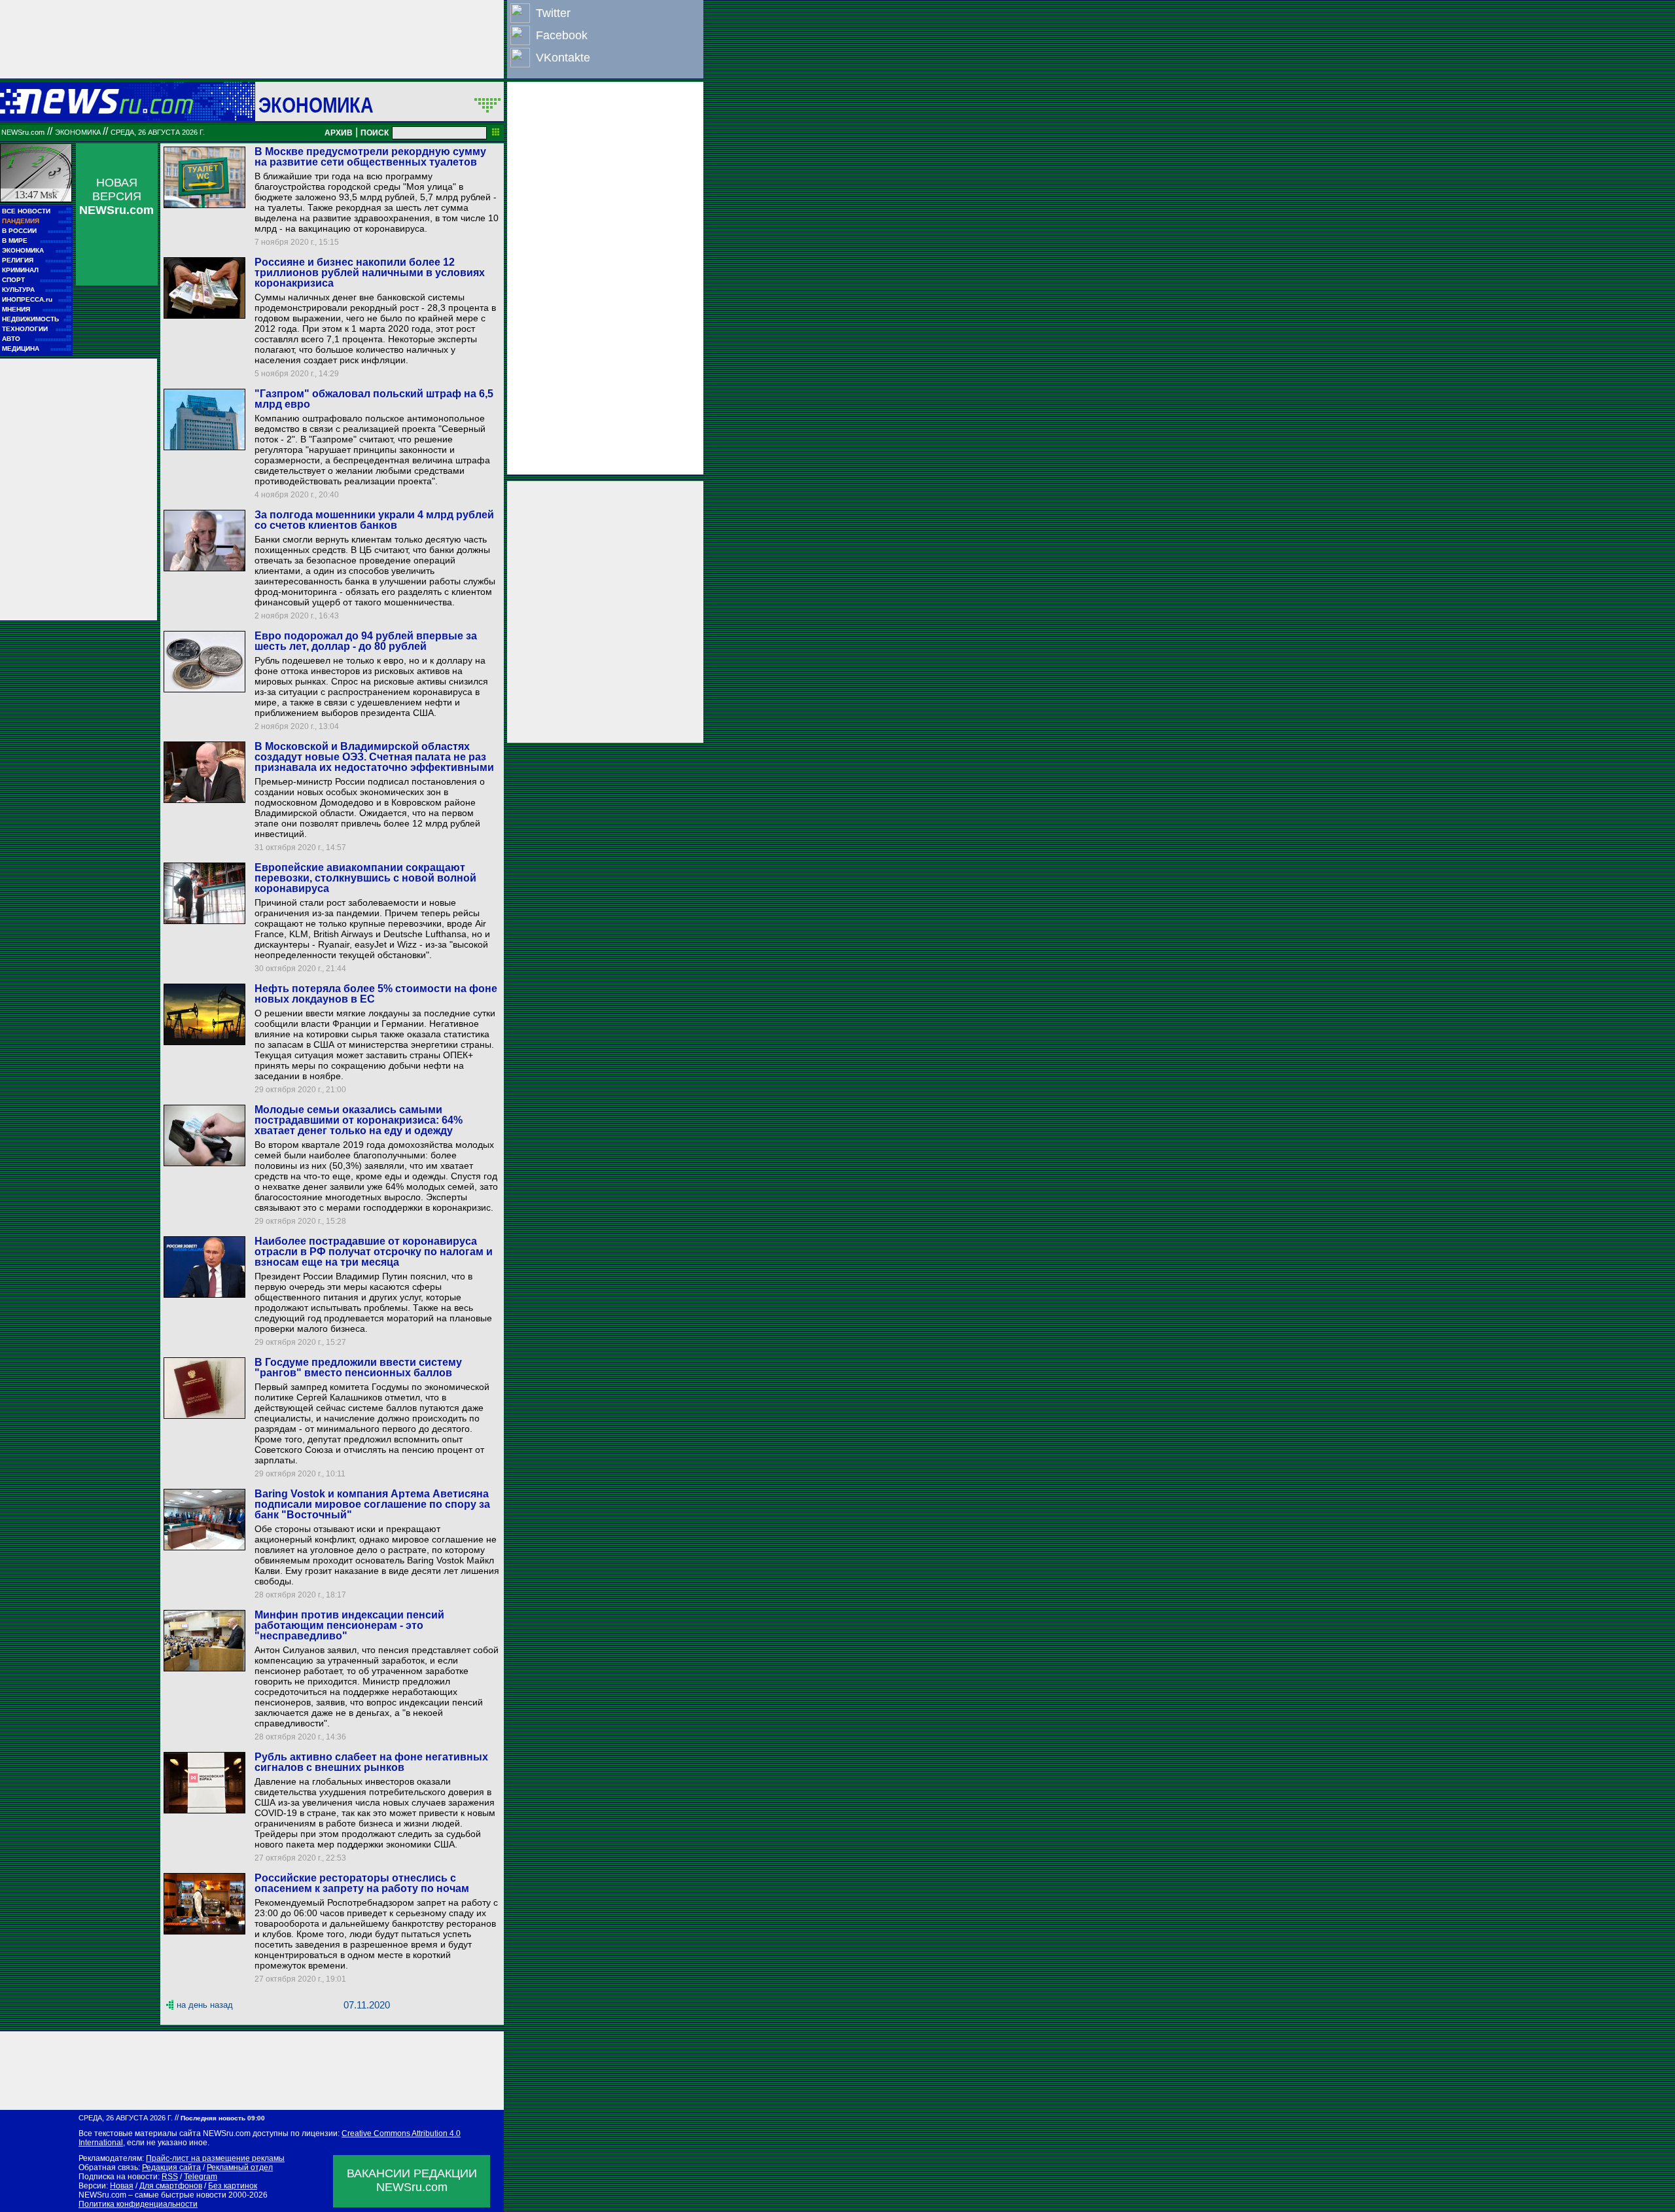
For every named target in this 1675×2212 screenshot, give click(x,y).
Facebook (562, 35)
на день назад (205, 2005)
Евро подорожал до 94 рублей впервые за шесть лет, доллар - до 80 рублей (366, 641)
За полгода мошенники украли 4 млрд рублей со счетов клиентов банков (374, 520)
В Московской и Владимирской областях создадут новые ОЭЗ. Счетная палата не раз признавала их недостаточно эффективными (374, 757)
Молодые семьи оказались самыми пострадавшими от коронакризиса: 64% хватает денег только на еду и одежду (359, 1120)
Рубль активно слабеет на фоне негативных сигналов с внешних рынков (371, 1762)
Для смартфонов (171, 2186)
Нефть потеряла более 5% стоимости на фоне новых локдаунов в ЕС (376, 994)
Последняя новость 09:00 (223, 2118)
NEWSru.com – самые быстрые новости (152, 2195)
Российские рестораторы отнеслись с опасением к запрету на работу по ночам (362, 1883)
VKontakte (563, 58)
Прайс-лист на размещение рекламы (215, 2158)
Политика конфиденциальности (138, 2204)
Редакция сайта (171, 2167)
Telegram (201, 2177)
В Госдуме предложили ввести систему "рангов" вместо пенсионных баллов (358, 1367)
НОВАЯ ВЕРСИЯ (116, 196)
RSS (170, 2177)
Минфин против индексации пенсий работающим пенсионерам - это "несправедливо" (349, 1625)
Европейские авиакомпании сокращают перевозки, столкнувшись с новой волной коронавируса (365, 878)
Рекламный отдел (240, 2167)
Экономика (316, 105)
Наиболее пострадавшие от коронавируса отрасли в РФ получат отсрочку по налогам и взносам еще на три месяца (374, 1252)
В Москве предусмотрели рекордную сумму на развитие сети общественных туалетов (370, 157)
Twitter (553, 13)
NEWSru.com (23, 132)
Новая (122, 2186)
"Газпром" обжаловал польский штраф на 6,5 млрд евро (374, 399)
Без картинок (233, 2186)
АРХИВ (339, 133)
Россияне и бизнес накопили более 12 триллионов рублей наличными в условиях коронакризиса (370, 273)
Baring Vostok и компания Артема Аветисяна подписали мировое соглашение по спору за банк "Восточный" (372, 1504)
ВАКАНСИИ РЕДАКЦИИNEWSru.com (412, 2180)
